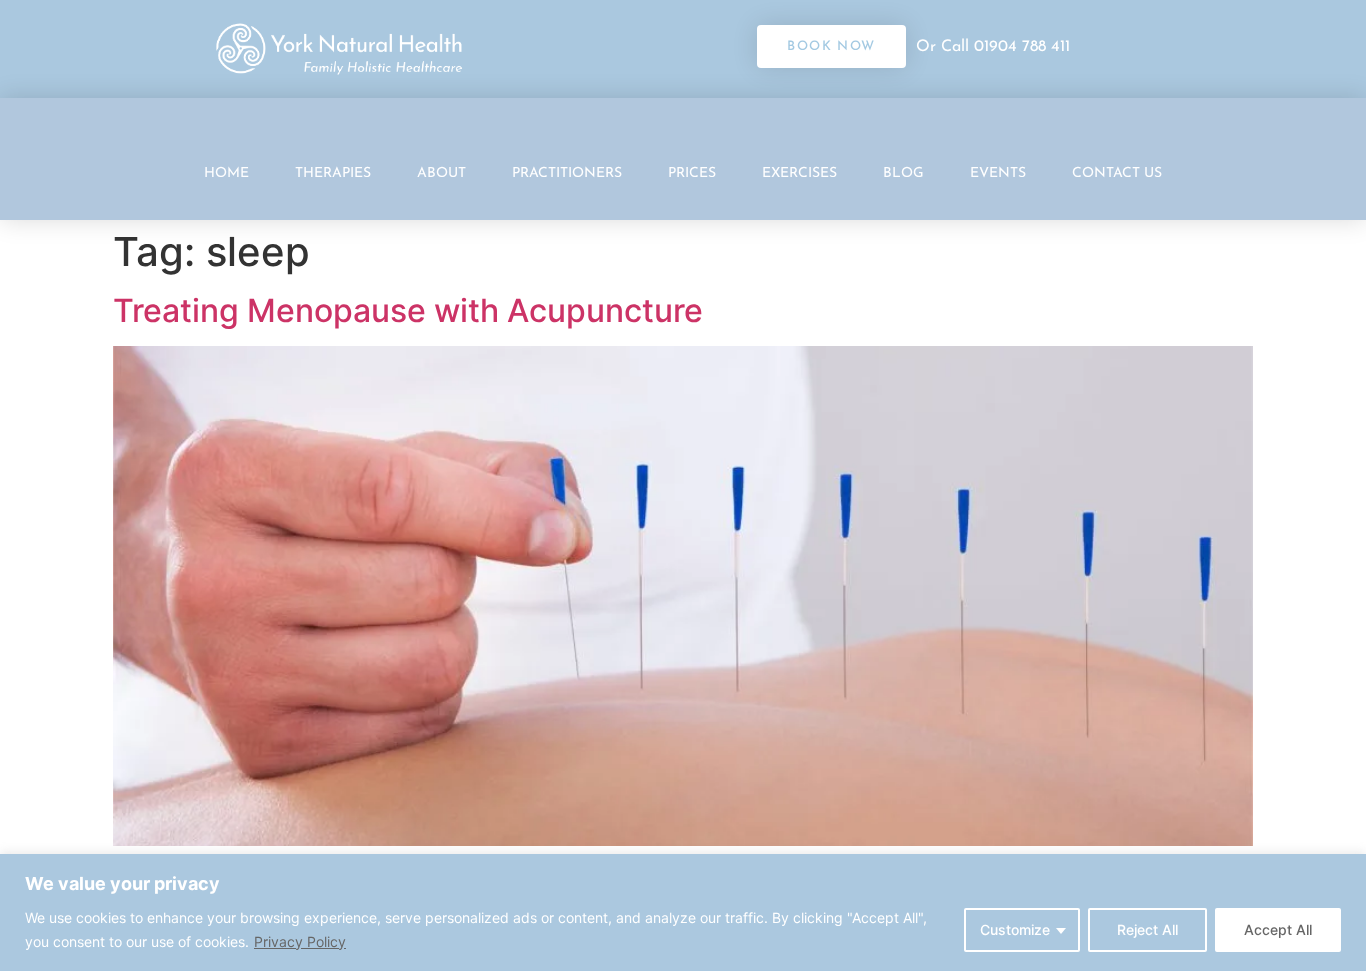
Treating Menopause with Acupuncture (408, 310)
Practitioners (567, 173)
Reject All (1147, 929)
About (441, 173)
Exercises (799, 173)
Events (998, 173)
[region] (683, 912)
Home (226, 173)
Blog (903, 173)
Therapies (333, 173)
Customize (1015, 929)
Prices (692, 173)
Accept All (1278, 929)
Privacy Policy (300, 941)
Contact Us (1117, 173)
